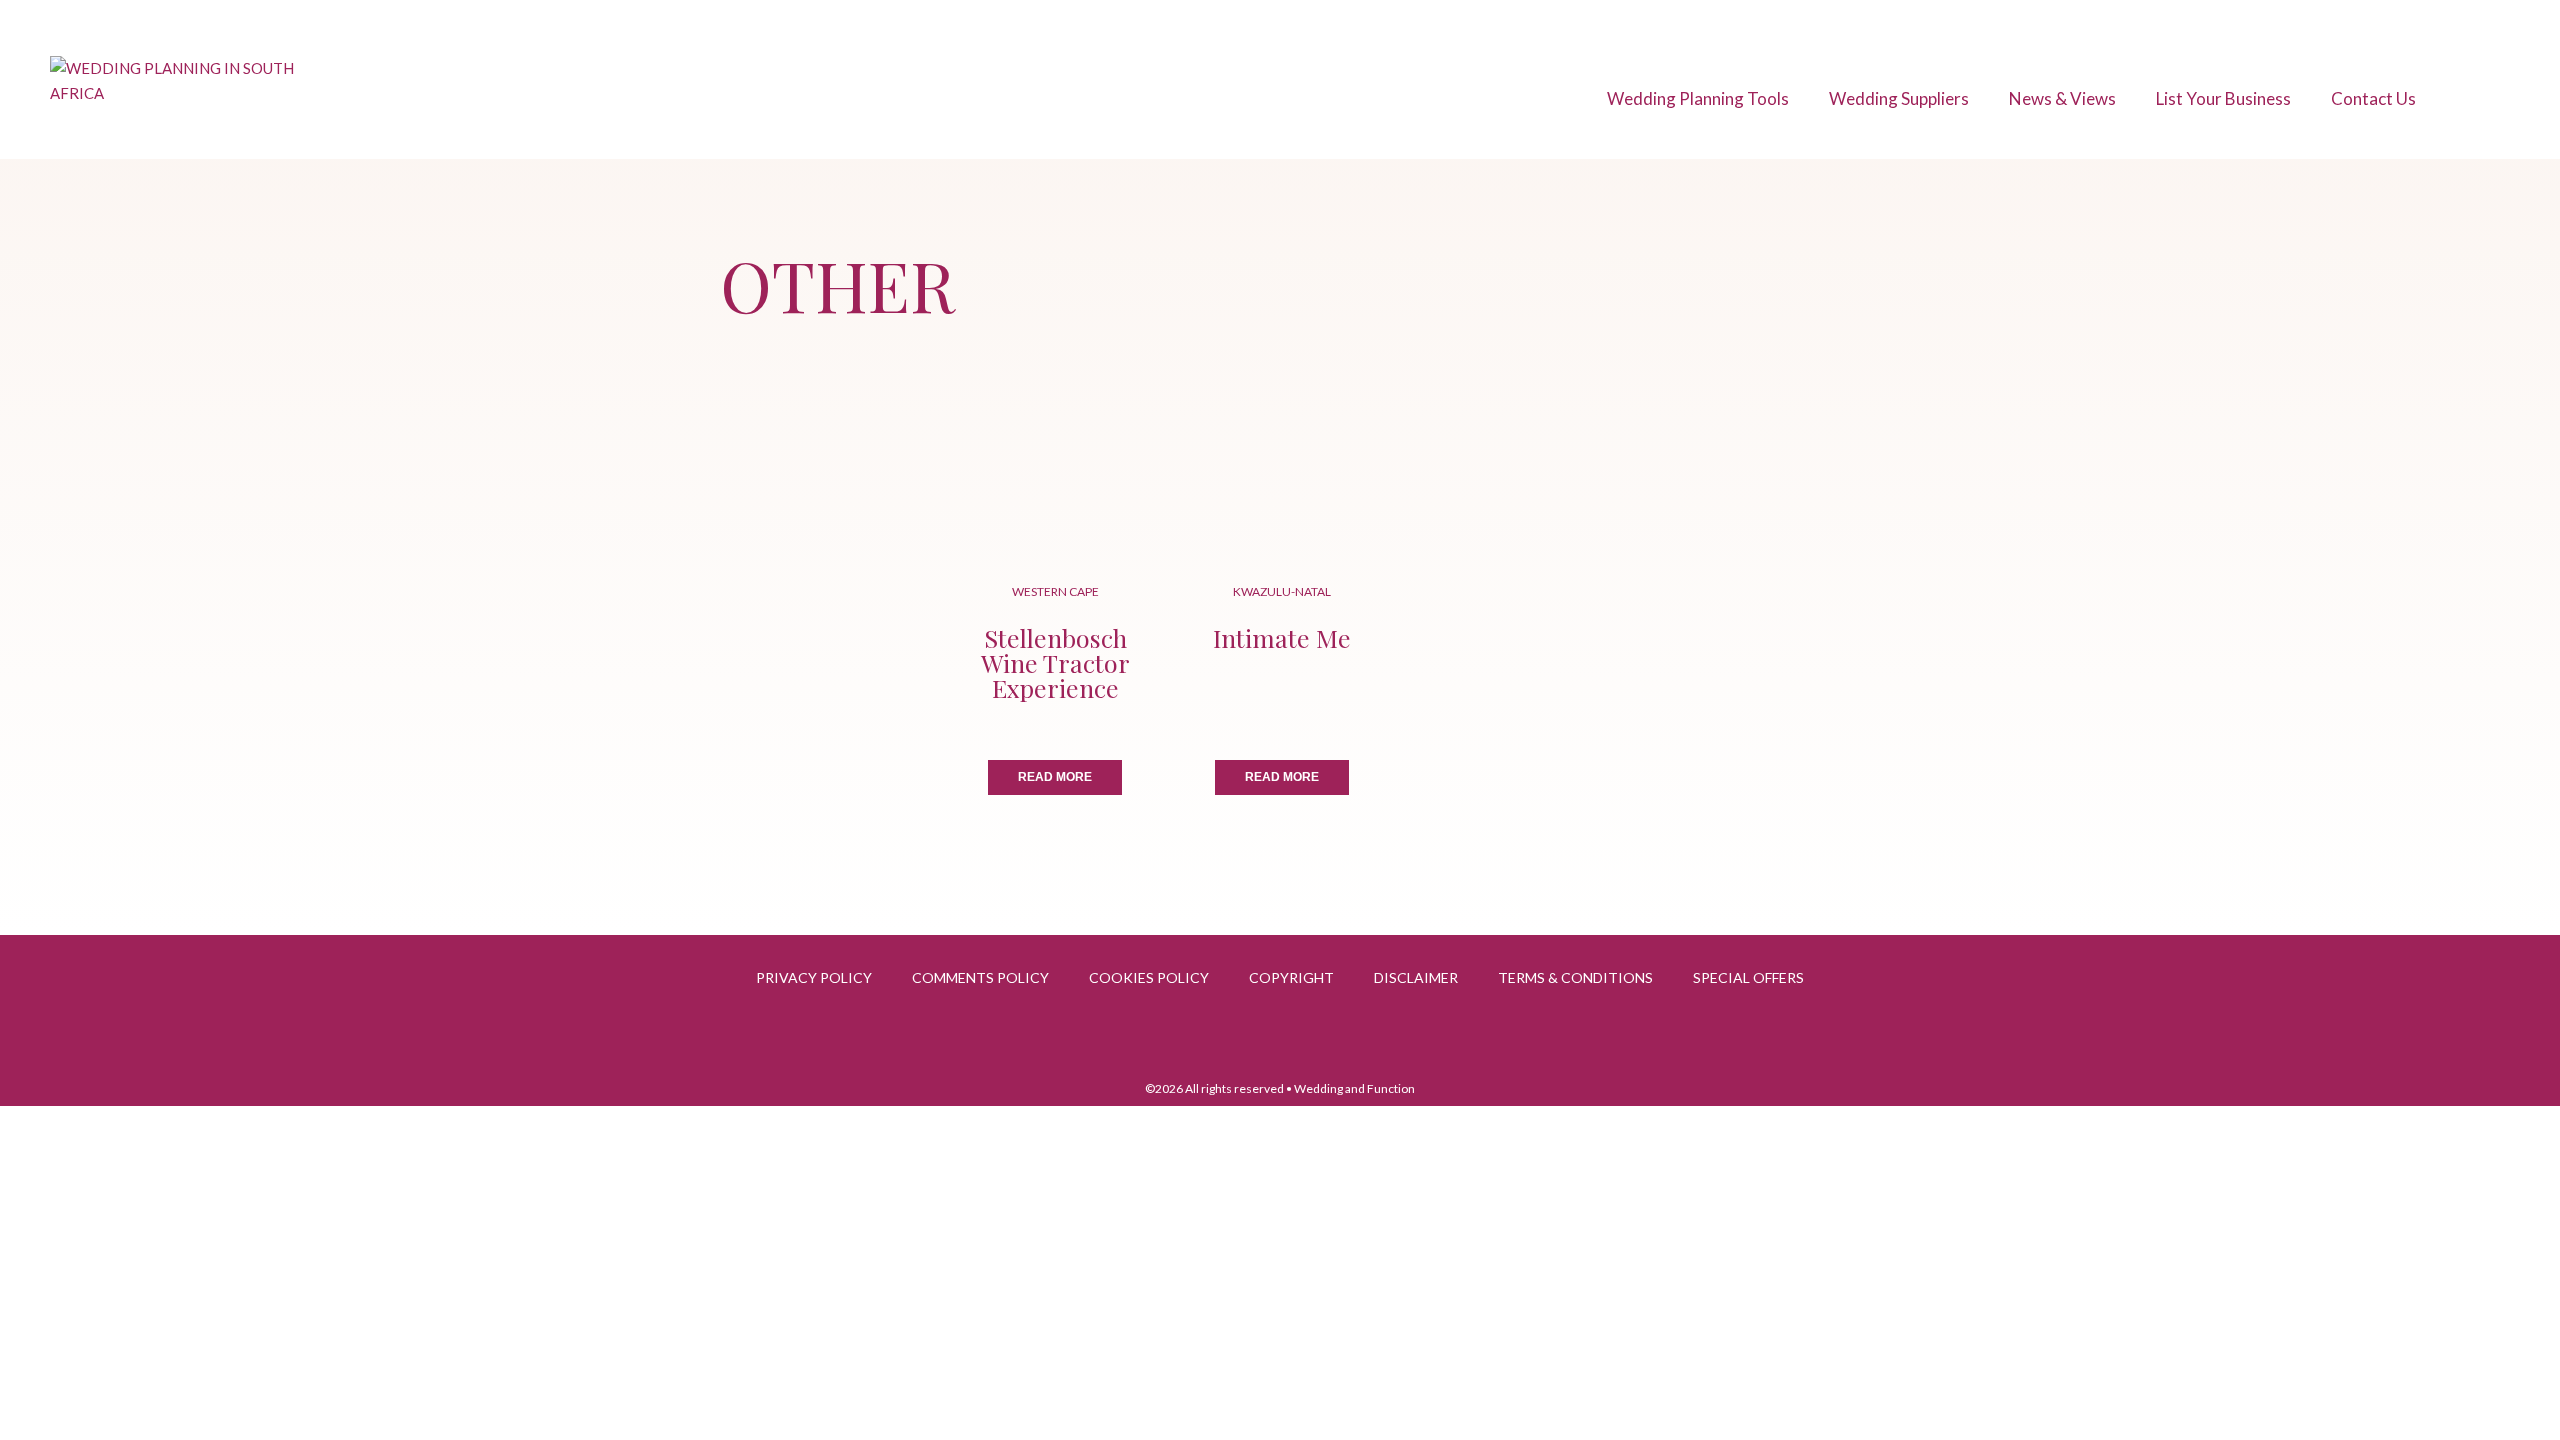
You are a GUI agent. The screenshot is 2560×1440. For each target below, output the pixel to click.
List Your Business (2223, 98)
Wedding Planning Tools (1698, 98)
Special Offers (1748, 977)
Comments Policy (980, 977)
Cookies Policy (1149, 977)
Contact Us (2373, 98)
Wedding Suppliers (1899, 98)
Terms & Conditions (1575, 977)
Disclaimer (1416, 977)
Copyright (1291, 977)
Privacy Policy (814, 977)
